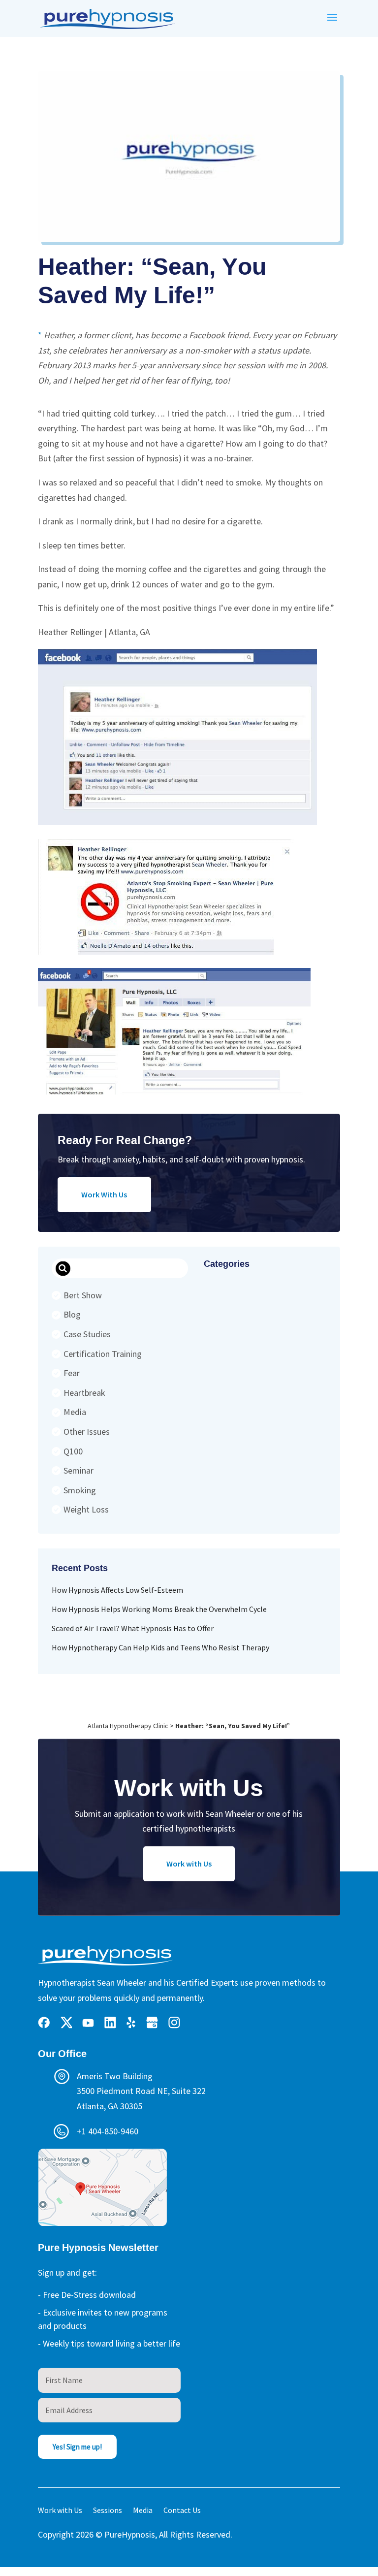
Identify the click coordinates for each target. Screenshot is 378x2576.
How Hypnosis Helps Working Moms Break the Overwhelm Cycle (159, 1609)
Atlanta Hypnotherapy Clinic (128, 1726)
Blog (72, 1314)
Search (63, 1269)
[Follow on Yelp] (131, 2023)
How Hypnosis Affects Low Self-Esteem (117, 1590)
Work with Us (189, 1864)
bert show (83, 1295)
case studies (87, 1334)
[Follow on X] (66, 2023)
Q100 (73, 1451)
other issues (87, 1432)
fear (72, 1373)
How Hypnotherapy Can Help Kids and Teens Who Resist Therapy (160, 1647)
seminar (79, 1470)
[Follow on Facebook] (44, 2023)
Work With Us (104, 1194)
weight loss (86, 1509)
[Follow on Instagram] (174, 2023)
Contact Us (182, 2511)
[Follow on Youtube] (88, 2023)
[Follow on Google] (152, 2023)
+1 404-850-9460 (108, 2131)
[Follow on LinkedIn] (110, 2023)
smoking (80, 1490)
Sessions (108, 2511)
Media (75, 1412)
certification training (103, 1354)
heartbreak (84, 1393)
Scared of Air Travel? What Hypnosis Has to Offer (133, 1628)
